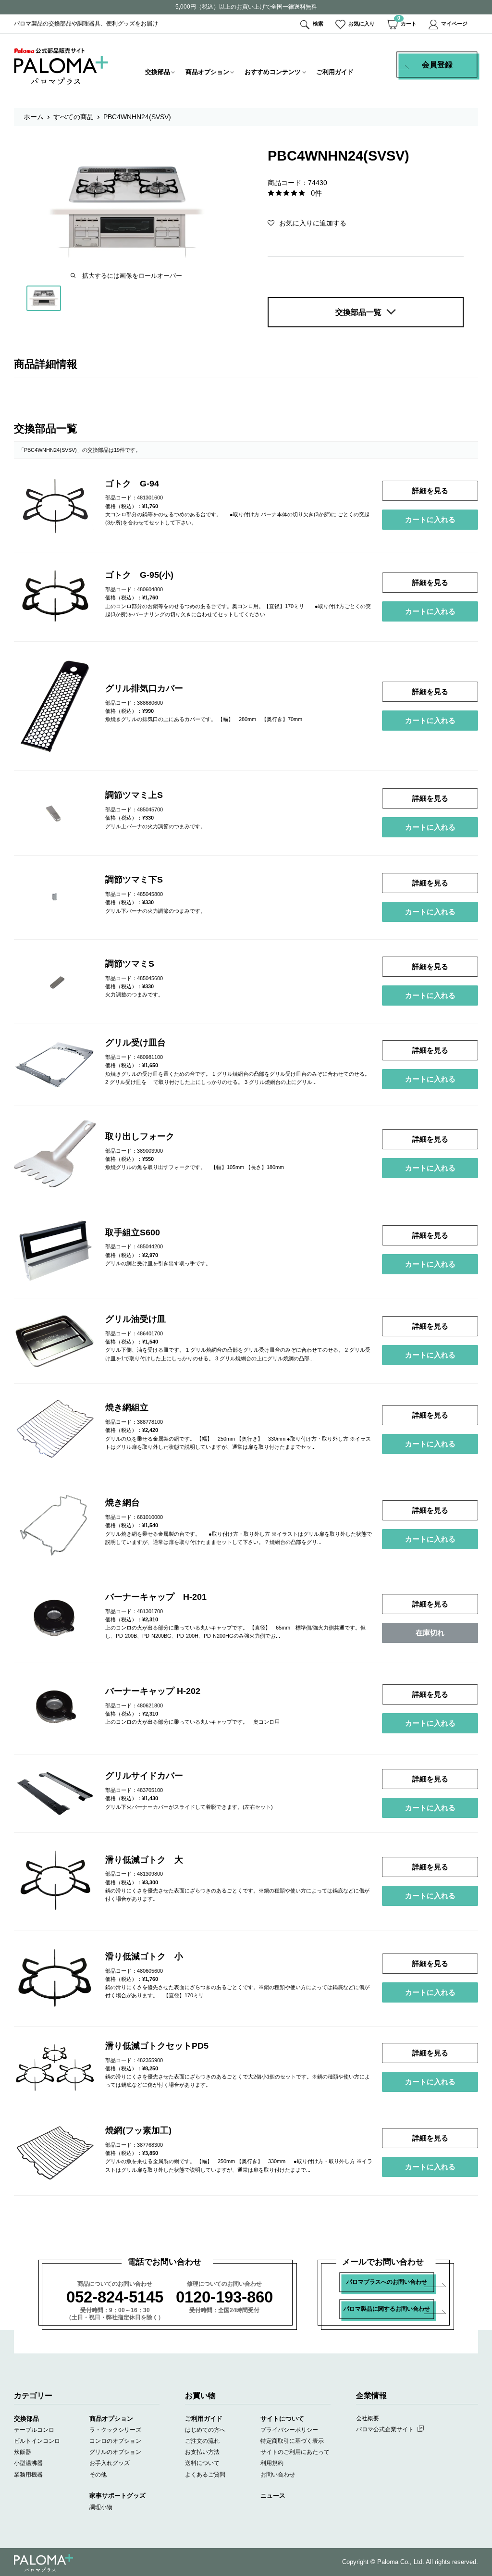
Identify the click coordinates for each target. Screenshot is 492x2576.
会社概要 (368, 2418)
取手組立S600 (133, 1232)
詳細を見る (430, 491)
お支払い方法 (202, 2452)
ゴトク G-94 (132, 484)
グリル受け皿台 (135, 1043)
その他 (98, 2475)
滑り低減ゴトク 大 (144, 1860)
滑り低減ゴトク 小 (144, 1956)
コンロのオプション (115, 2441)
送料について (202, 2463)
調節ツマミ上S (134, 795)
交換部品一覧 (358, 312)
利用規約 (272, 2463)
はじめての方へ (205, 2430)
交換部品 (158, 72)
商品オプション (207, 72)
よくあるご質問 (205, 2475)
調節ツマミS (130, 964)
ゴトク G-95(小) (139, 575)
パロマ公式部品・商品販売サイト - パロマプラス (61, 66)
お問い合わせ (278, 2475)
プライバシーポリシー (289, 2430)
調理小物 (101, 2507)
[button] (307, 223)
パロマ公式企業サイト (385, 2429)
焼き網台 (123, 1503)
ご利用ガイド (335, 72)
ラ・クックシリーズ (115, 2430)
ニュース (273, 2495)
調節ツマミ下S (134, 880)
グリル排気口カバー (144, 688)
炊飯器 (23, 2452)
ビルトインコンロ (37, 2441)
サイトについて (282, 2419)
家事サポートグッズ (117, 2495)
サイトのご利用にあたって (295, 2452)
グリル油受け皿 (135, 1319)
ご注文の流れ (202, 2441)
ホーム (34, 117)
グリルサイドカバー (144, 1776)
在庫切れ (430, 1633)
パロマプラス (43, 2563)
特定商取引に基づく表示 (292, 2441)
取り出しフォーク (140, 1136)
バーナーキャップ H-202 (153, 1691)
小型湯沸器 (28, 2463)
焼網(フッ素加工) (138, 2130)
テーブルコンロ (34, 2430)
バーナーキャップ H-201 (156, 1597)
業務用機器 (28, 2475)
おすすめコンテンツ (273, 72)
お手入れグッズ (110, 2463)
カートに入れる (430, 519)
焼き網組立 (127, 1407)
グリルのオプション (115, 2452)
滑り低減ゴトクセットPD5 (157, 2046)
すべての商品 (74, 117)
